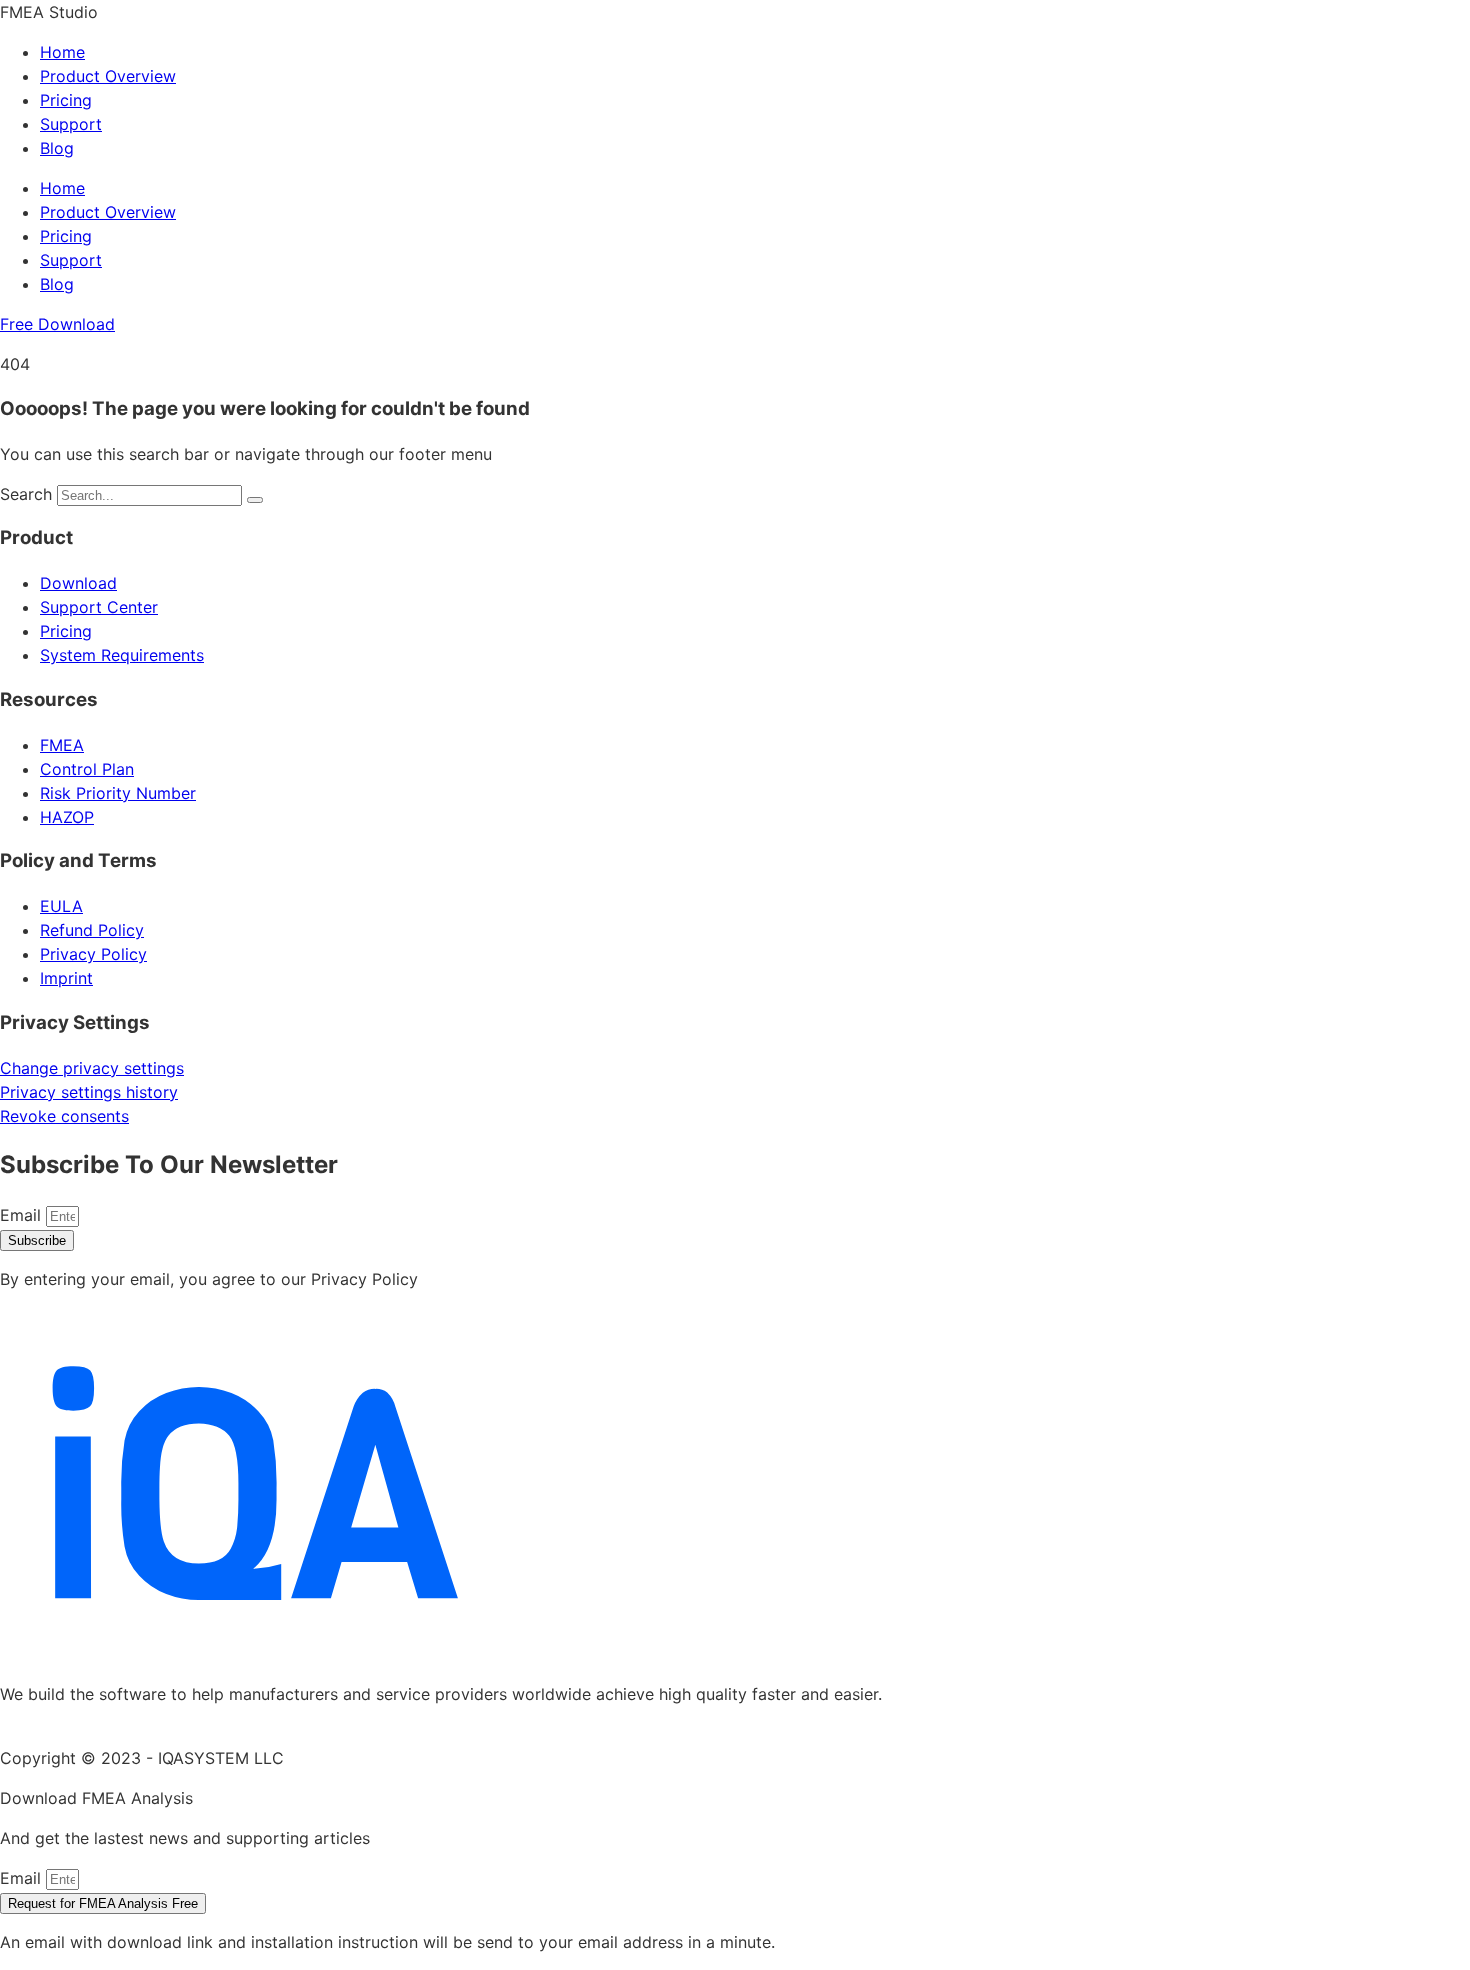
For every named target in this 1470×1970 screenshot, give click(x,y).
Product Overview (108, 76)
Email (23, 1215)
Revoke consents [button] (64, 1116)
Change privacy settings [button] (92, 1068)
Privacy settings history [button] (89, 1092)
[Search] (255, 500)
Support (71, 124)
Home (62, 52)
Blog (57, 148)
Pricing (66, 100)
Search (26, 494)
